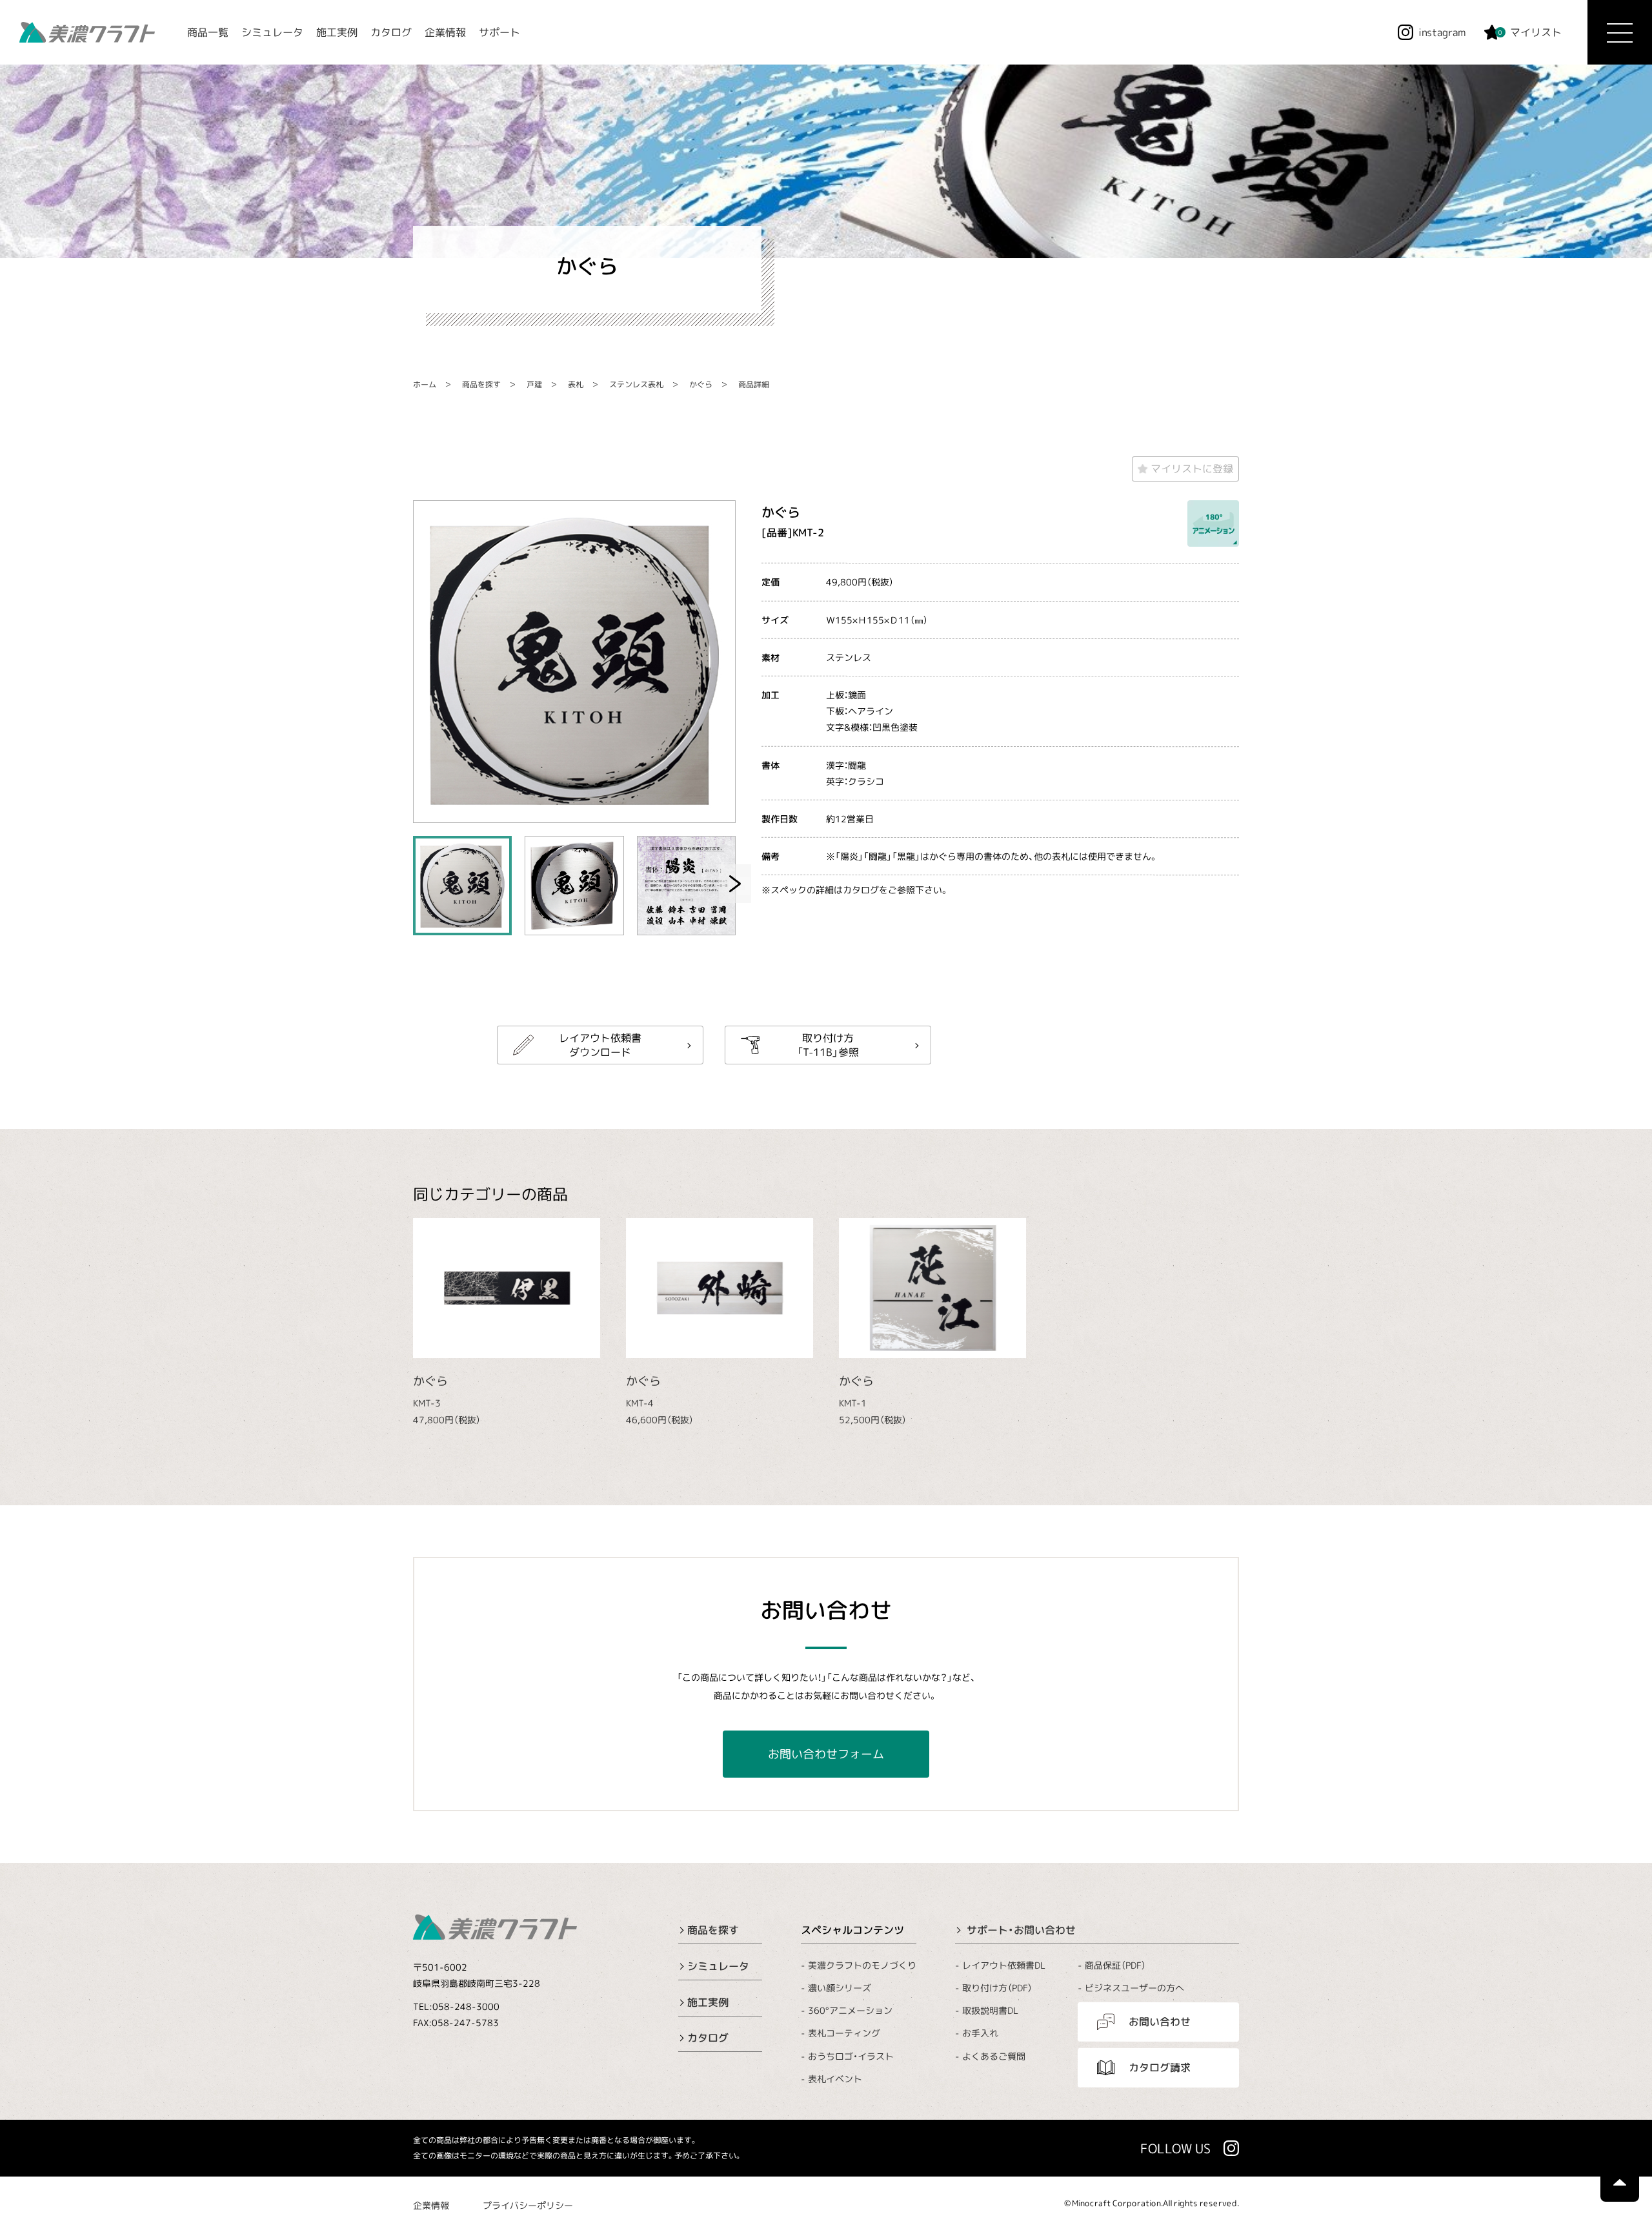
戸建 (534, 384)
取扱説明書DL (990, 2010)
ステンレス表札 (636, 384)
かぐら (701, 384)
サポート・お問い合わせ (1021, 1930)
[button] (735, 884)
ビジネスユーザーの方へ (1134, 1988)
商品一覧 (208, 32)
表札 (576, 384)
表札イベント (835, 2079)
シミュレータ (272, 32)
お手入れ (980, 2033)
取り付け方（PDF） (997, 1988)
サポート (499, 32)
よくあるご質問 (994, 2056)
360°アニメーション (850, 2010)
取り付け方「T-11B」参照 (828, 1044)
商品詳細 (754, 384)
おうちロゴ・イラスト (851, 2056)
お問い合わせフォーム (826, 1754)
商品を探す (481, 384)
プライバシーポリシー (528, 2205)
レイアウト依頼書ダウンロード (600, 1044)
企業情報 (445, 32)
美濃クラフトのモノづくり (862, 1965)
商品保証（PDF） (1115, 1965)
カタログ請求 (1160, 2067)
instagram (1442, 32)
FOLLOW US (1175, 2148)
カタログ (391, 32)
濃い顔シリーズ (840, 1988)
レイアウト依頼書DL (1004, 1965)
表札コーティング (844, 2033)
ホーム (425, 384)
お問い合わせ (1160, 2022)
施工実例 (337, 32)
